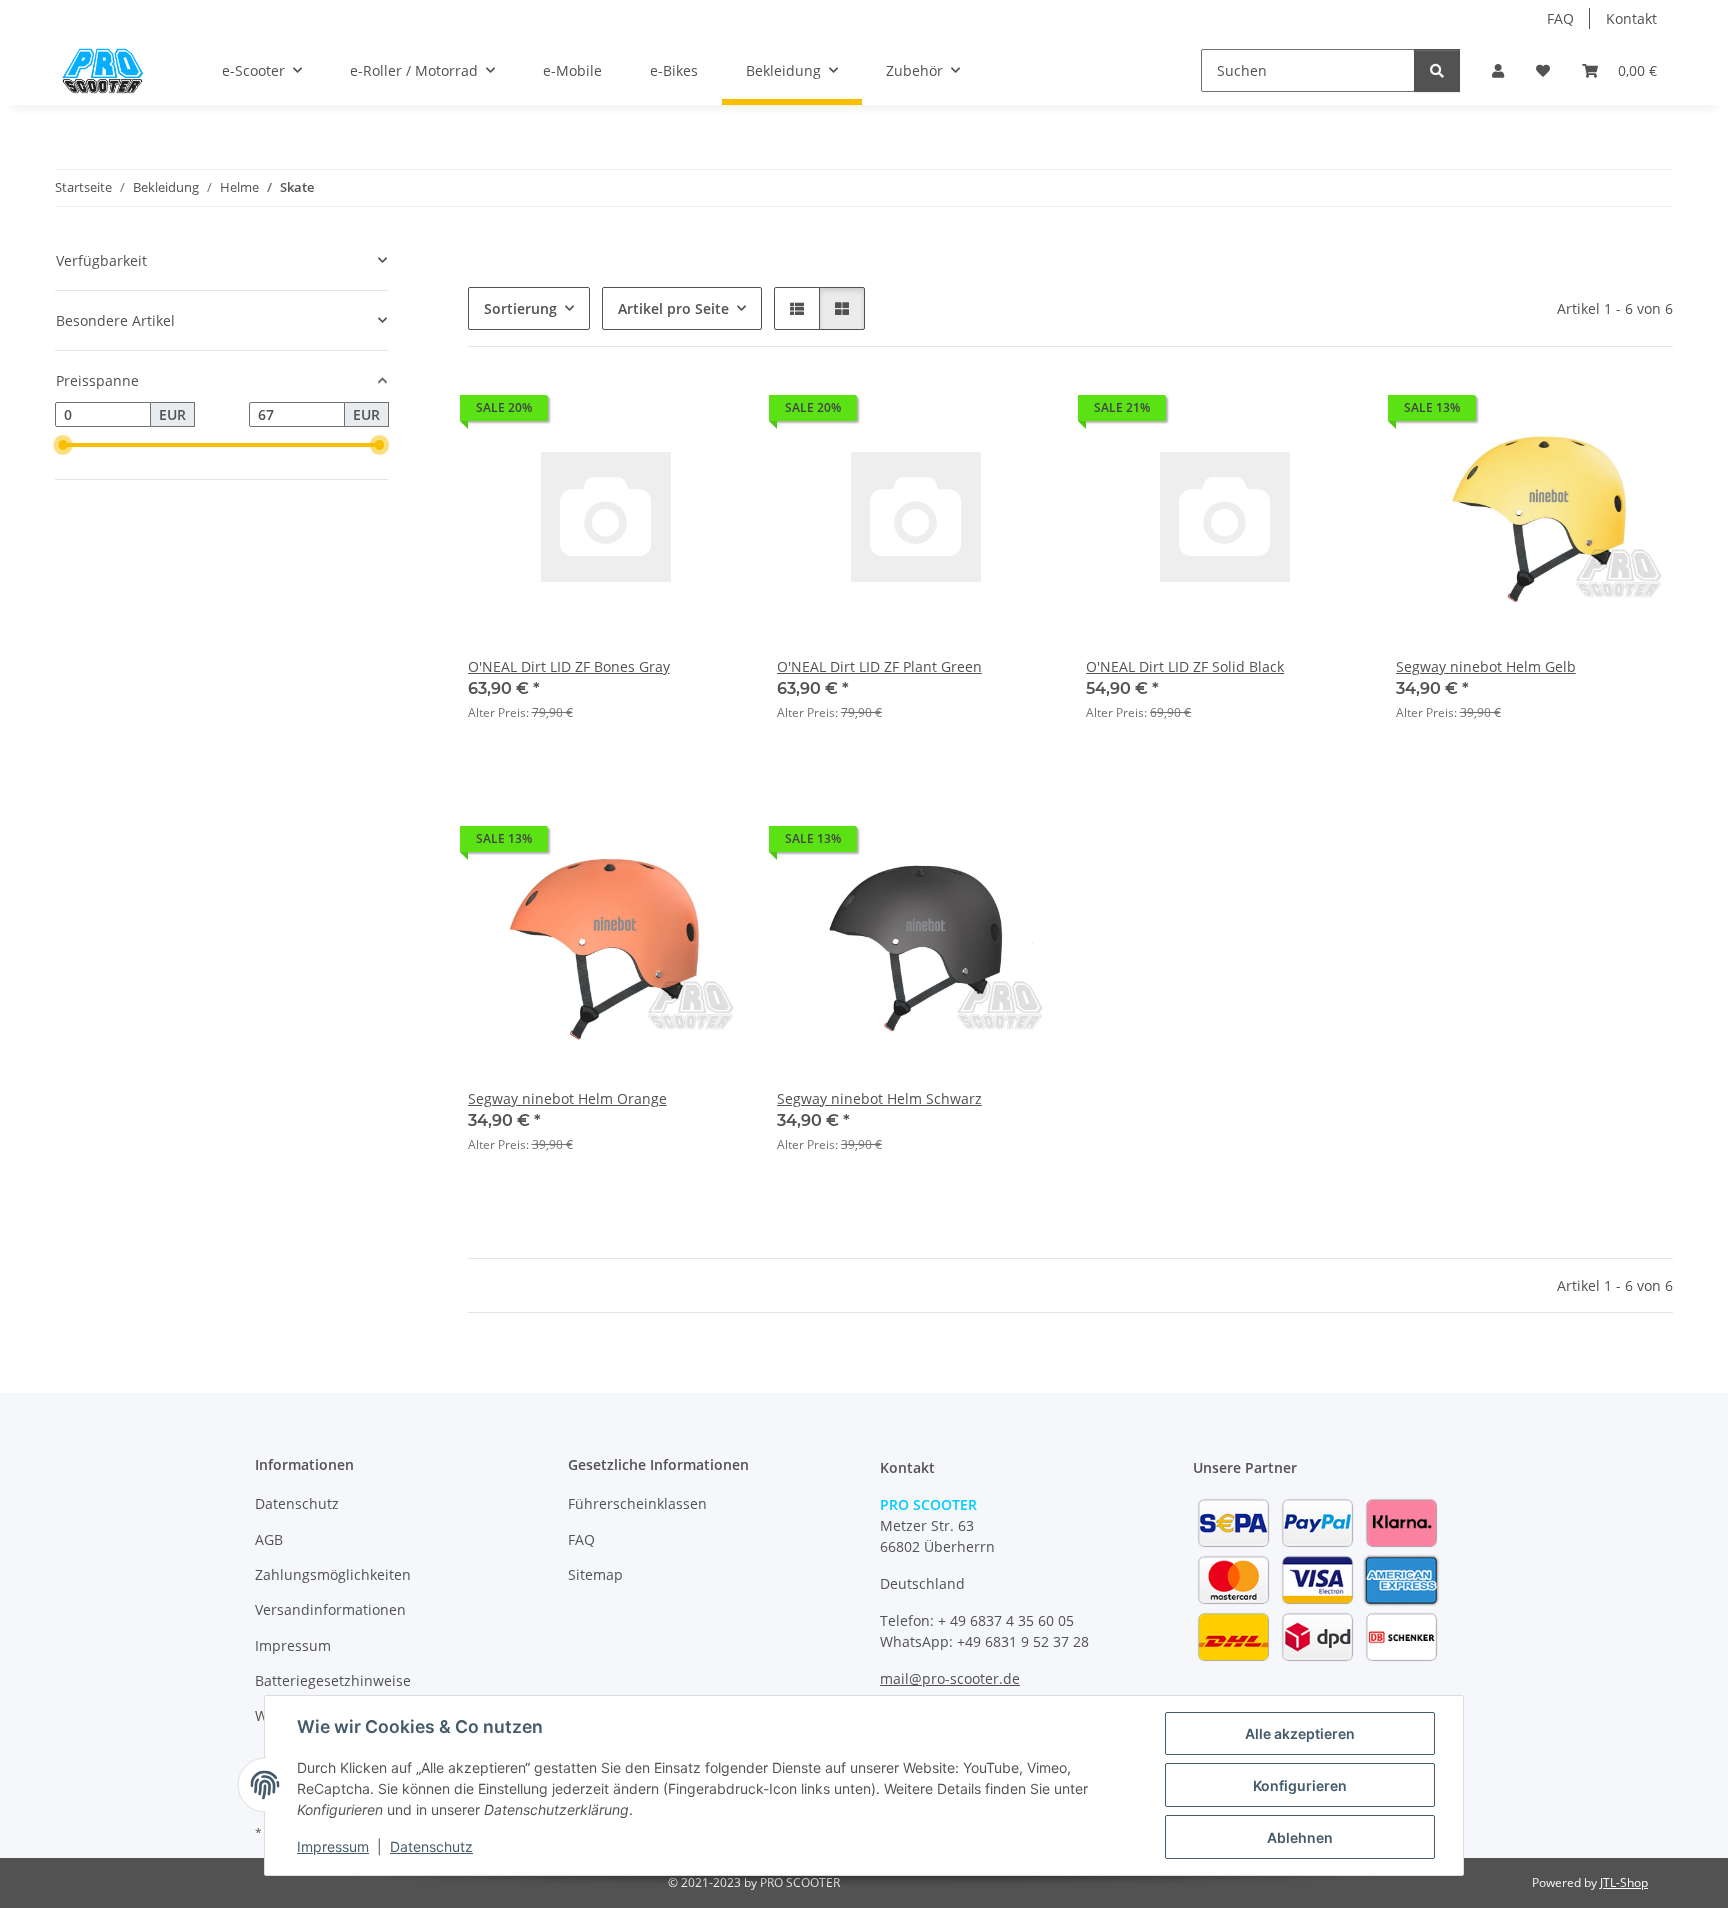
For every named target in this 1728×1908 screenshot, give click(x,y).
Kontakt (1631, 18)
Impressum (333, 1846)
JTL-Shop (1624, 1882)
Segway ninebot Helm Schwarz (879, 1098)
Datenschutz (431, 1846)
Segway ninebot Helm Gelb (1486, 666)
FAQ (1560, 18)
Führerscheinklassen (637, 1503)
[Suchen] (1437, 70)
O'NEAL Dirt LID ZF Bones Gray (569, 666)
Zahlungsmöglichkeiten (333, 1574)
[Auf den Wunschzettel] (1639, 413)
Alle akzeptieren (1300, 1733)
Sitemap (595, 1574)
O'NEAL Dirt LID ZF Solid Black (1185, 666)
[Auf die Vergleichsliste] (1587, 413)
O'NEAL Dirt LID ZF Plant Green (879, 666)
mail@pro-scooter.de (950, 1678)
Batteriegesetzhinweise (333, 1680)
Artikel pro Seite (673, 308)
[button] (1498, 70)
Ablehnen (1300, 1837)
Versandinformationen (330, 1609)
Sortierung (520, 308)
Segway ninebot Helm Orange (567, 1098)
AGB (269, 1539)
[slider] (63, 445)
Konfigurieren (1300, 1785)
